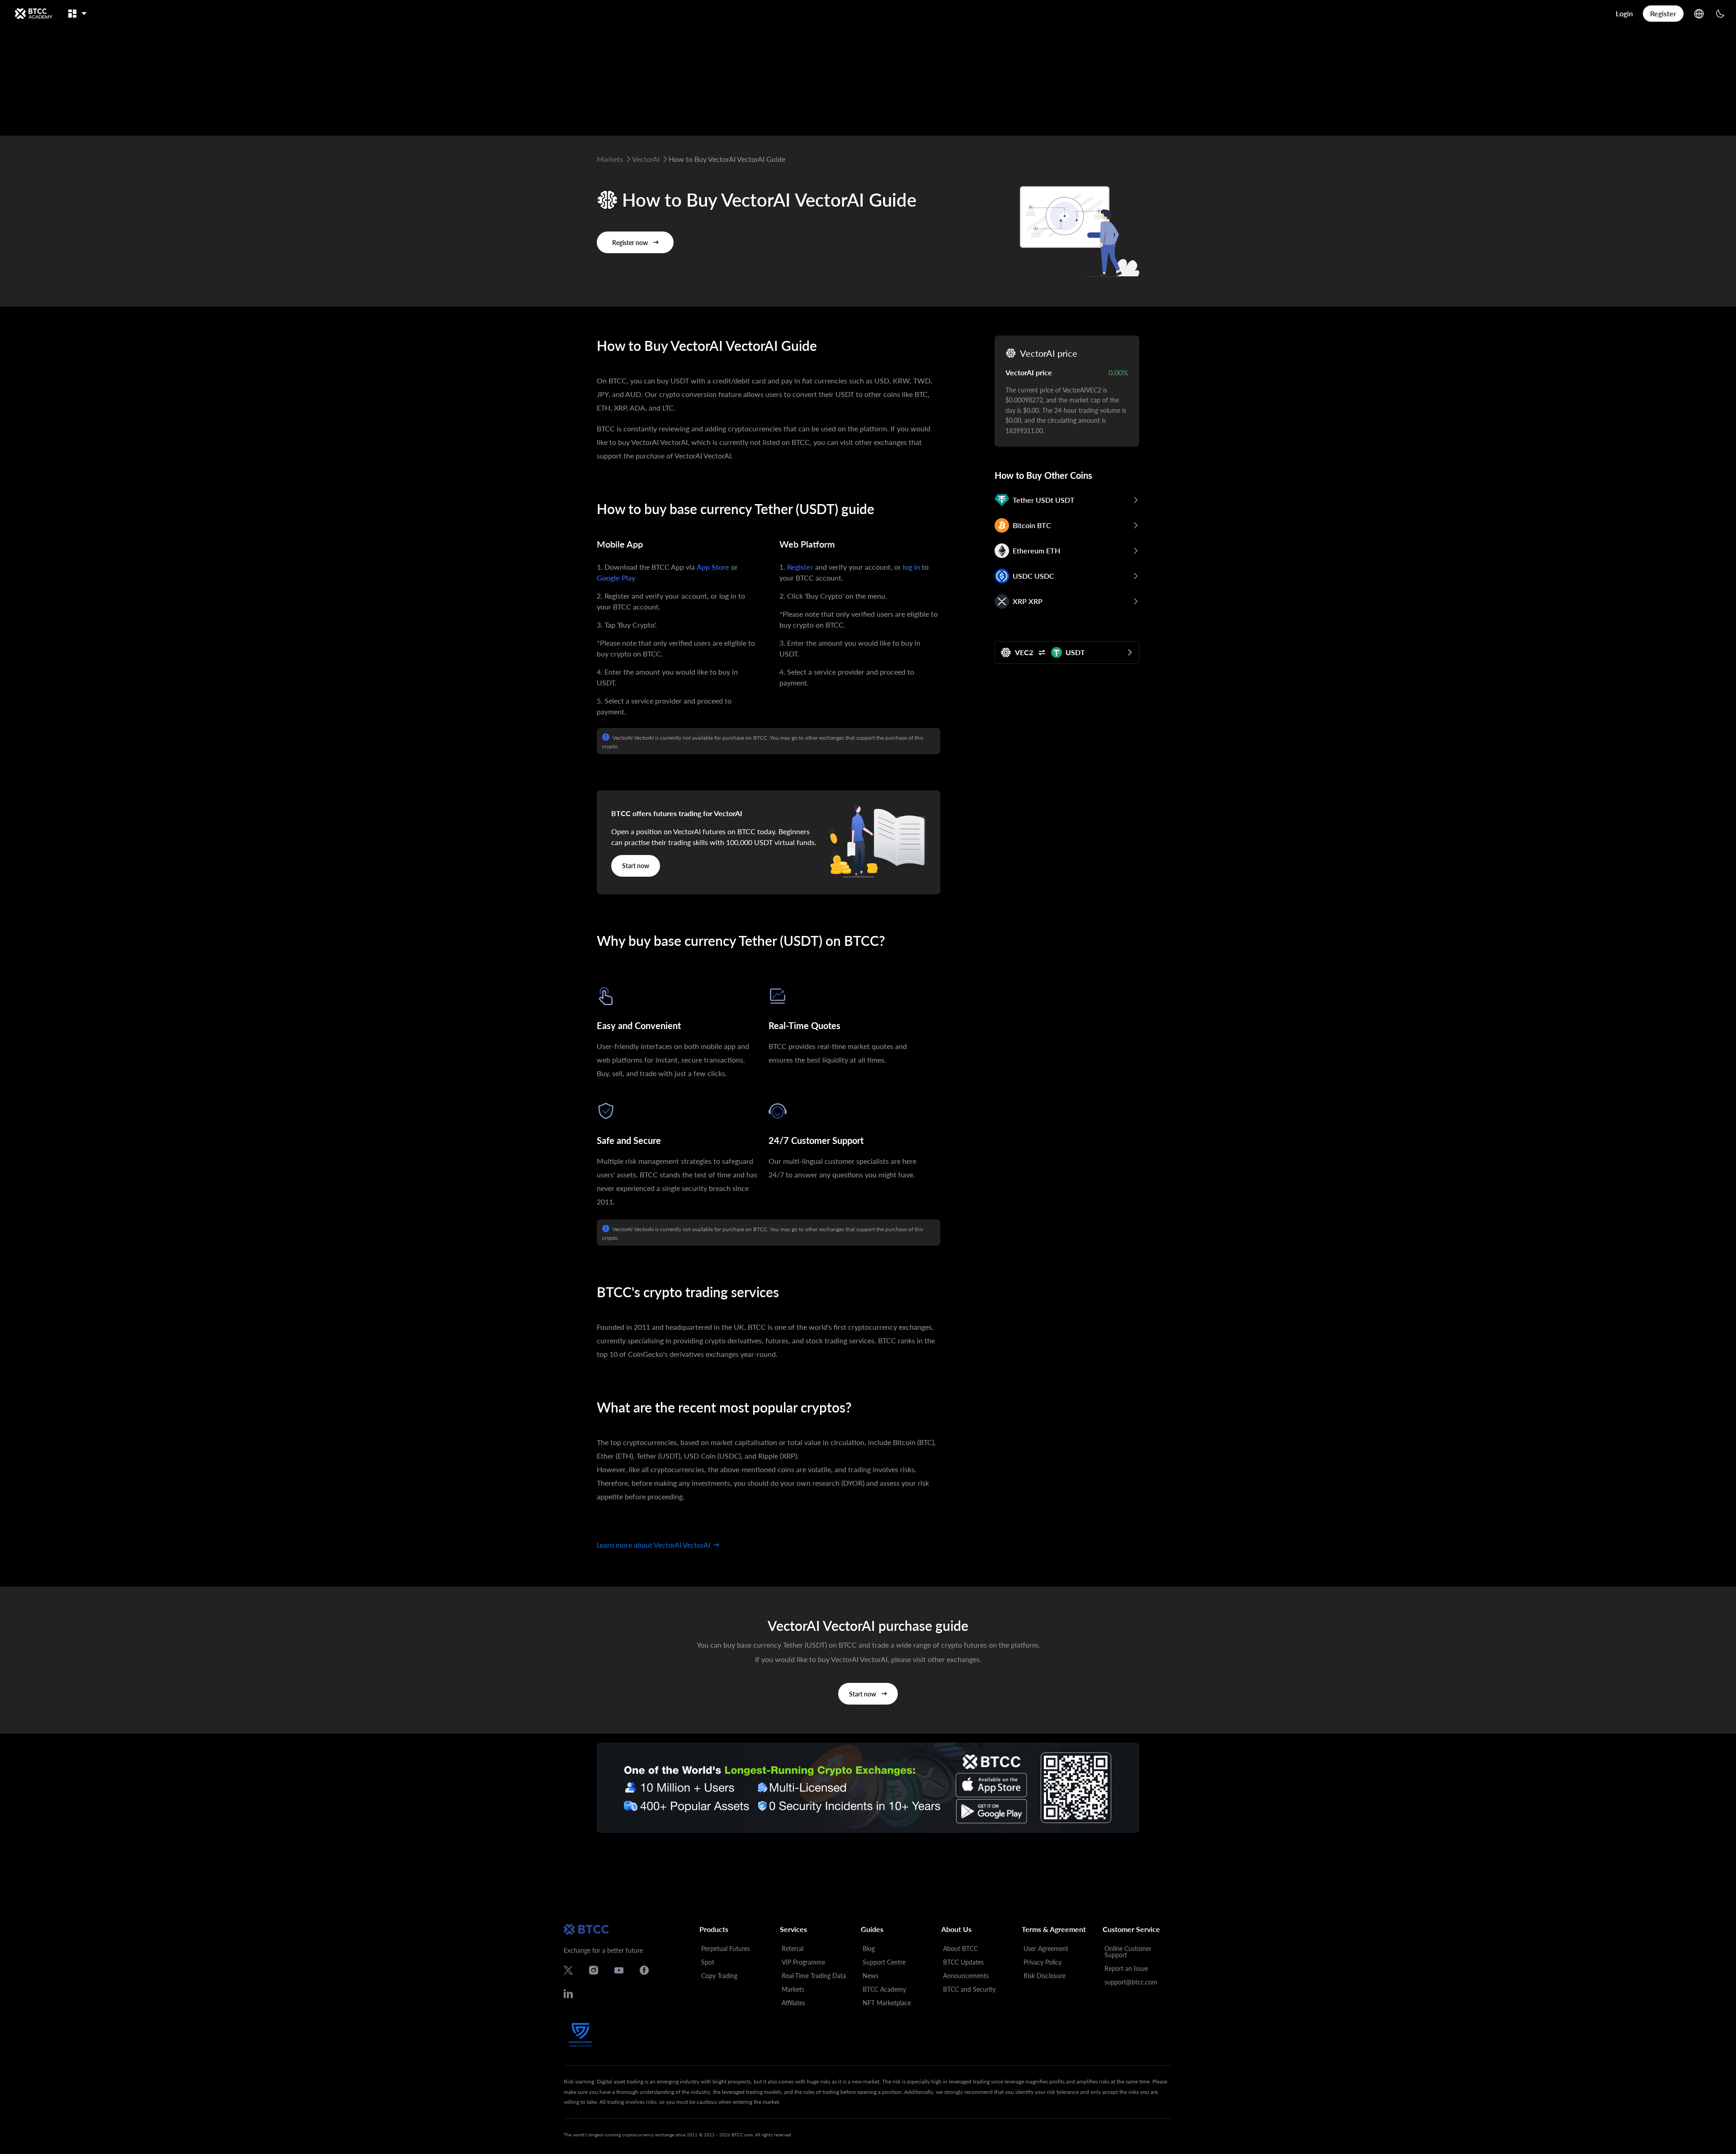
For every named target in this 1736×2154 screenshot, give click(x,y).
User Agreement (1046, 1949)
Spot (708, 1962)
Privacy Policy (1043, 1962)
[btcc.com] (33, 14)
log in (911, 567)
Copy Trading (719, 1976)
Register (1663, 13)
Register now (630, 243)
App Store (713, 567)
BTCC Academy (884, 1989)
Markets (793, 1989)
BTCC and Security (969, 1989)
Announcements (966, 1976)
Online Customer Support (1128, 1952)
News (870, 1976)
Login (1624, 13)
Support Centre (884, 1962)
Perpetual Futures (726, 1949)
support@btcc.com (1131, 1982)
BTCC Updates (963, 1962)
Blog (869, 1949)
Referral (793, 1949)
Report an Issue (1126, 1968)
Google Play (616, 578)
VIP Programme (803, 1962)
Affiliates (793, 2003)
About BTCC (960, 1949)
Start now (636, 866)
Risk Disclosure (1045, 1976)
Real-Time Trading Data (814, 1976)
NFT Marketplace (887, 2003)
